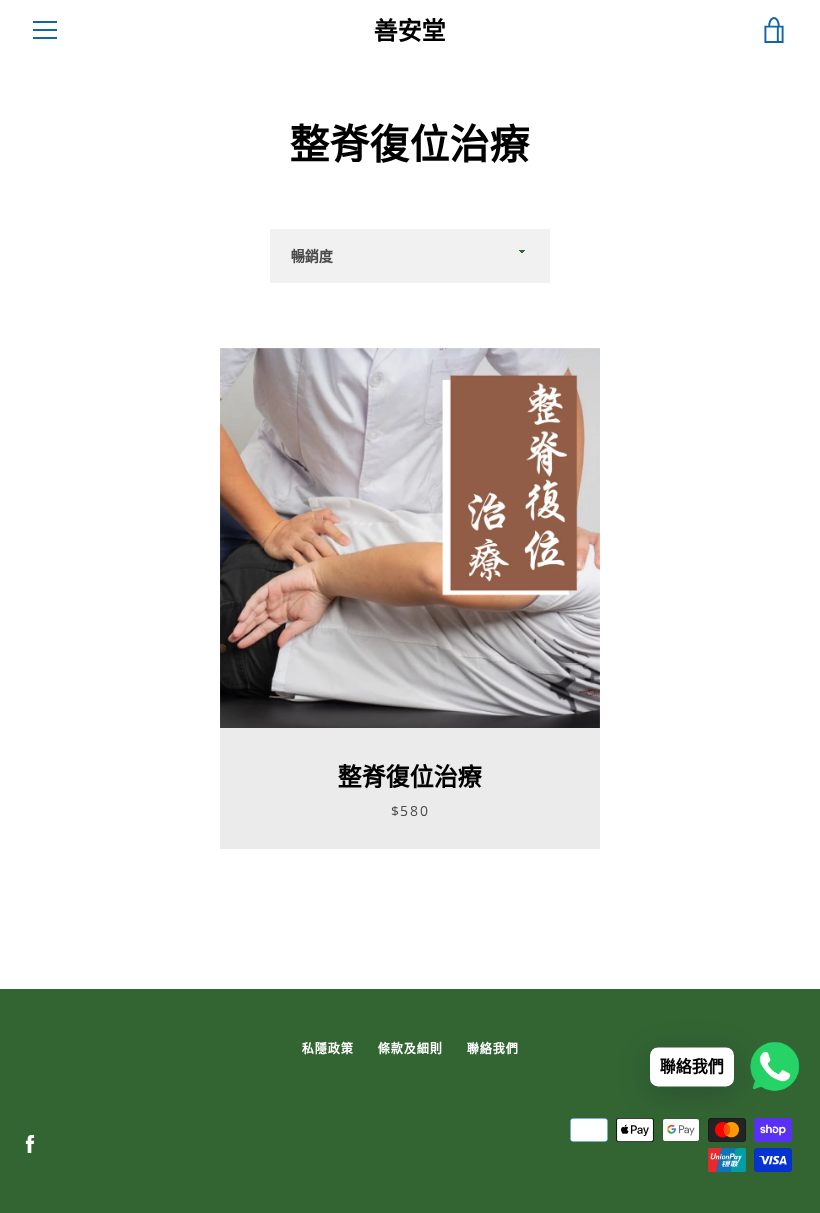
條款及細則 (410, 1048)
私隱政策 (328, 1048)
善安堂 (410, 30)
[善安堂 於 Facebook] (30, 1143)
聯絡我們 (493, 1048)
